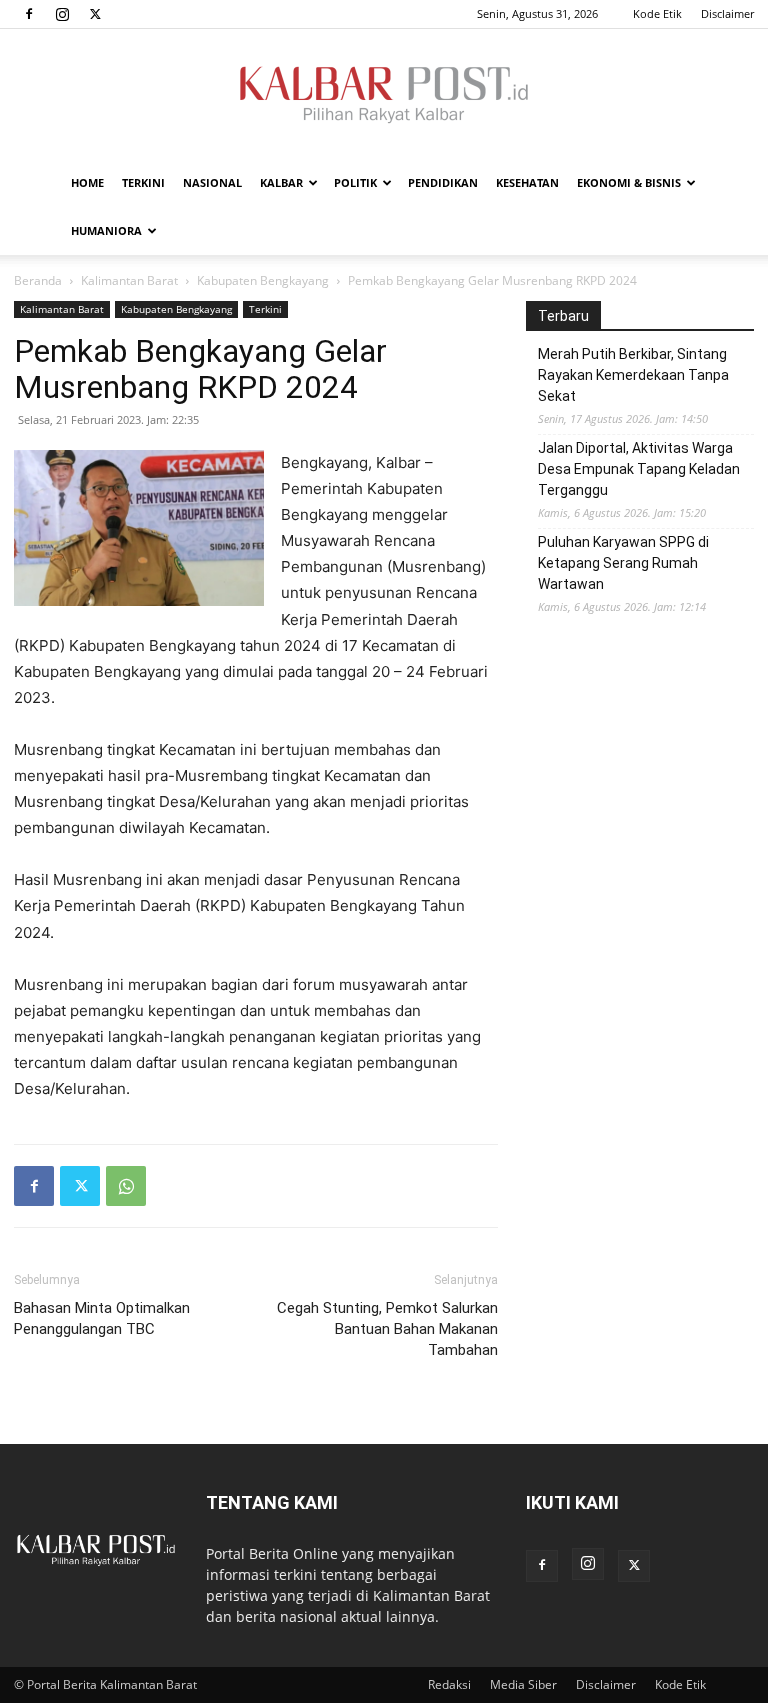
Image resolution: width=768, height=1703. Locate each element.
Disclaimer (727, 13)
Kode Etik (657, 13)
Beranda (38, 280)
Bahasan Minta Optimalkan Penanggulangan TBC (104, 1318)
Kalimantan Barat (129, 280)
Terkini (143, 182)
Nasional (212, 182)
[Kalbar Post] (384, 95)
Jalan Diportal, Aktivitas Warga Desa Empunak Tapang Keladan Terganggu (639, 469)
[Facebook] (29, 14)
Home (87, 182)
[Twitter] (95, 14)
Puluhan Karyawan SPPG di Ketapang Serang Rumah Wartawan (623, 563)
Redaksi (449, 1684)
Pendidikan (443, 182)
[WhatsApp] (126, 1186)
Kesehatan (527, 182)
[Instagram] (62, 14)
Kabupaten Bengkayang (263, 280)
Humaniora (106, 230)
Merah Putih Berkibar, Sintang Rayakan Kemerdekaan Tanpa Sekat (633, 375)
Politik (355, 182)
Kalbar (281, 182)
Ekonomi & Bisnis (629, 182)
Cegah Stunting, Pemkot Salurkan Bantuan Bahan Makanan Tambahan (387, 1329)
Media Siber (523, 1684)
